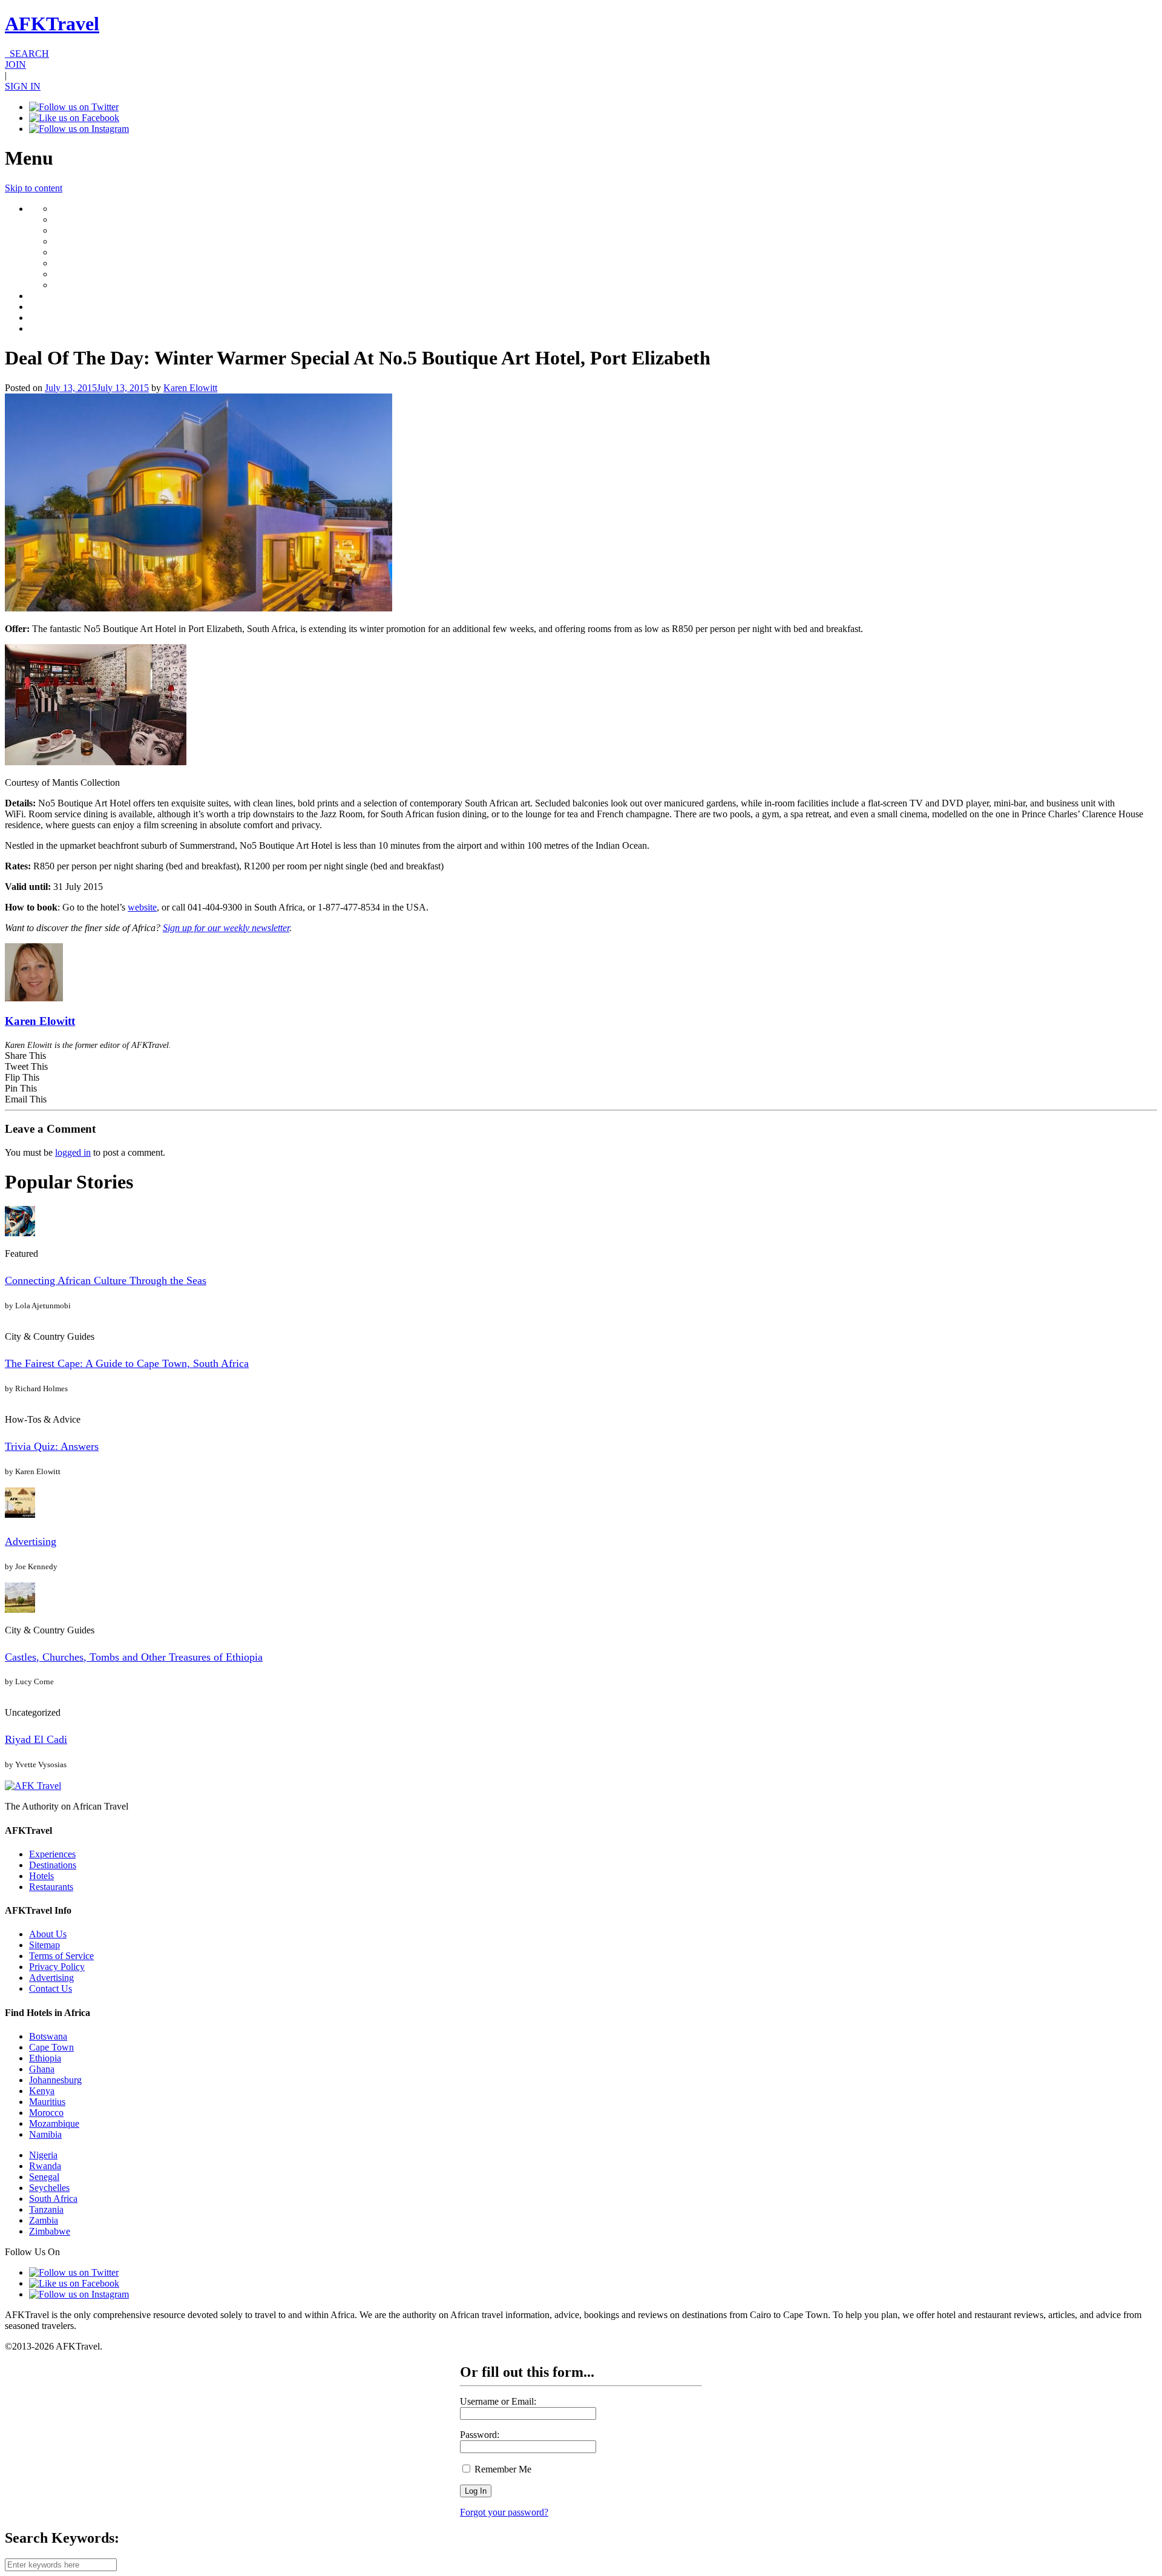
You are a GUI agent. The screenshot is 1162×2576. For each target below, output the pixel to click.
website (142, 907)
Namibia (45, 2134)
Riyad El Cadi (36, 1739)
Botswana (48, 2036)
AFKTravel (52, 24)
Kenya (42, 2091)
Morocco (46, 2113)
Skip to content (34, 188)
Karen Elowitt (190, 388)
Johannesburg (55, 2080)
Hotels (41, 1876)
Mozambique (54, 2123)
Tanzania (46, 2209)
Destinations (53, 1865)
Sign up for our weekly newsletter (226, 928)
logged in (73, 1152)
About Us (48, 1934)
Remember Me (502, 2469)
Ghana (42, 2069)
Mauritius (47, 2102)
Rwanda (45, 2166)
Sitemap (44, 1945)
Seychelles (49, 2188)
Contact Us (51, 1988)
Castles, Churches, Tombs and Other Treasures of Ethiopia (134, 1657)
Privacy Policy (57, 1967)
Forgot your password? (504, 2512)
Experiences (52, 1854)
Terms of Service (61, 1956)
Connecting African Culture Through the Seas (106, 1280)
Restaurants (51, 1887)
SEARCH (27, 54)
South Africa (53, 2199)
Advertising (31, 1541)
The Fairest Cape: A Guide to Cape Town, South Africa (127, 1363)
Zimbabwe (50, 2231)
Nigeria (43, 2155)
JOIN (15, 64)
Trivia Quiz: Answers (52, 1446)
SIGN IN (23, 86)
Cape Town (51, 2047)
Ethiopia (45, 2058)
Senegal (44, 2177)
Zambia (44, 2220)
